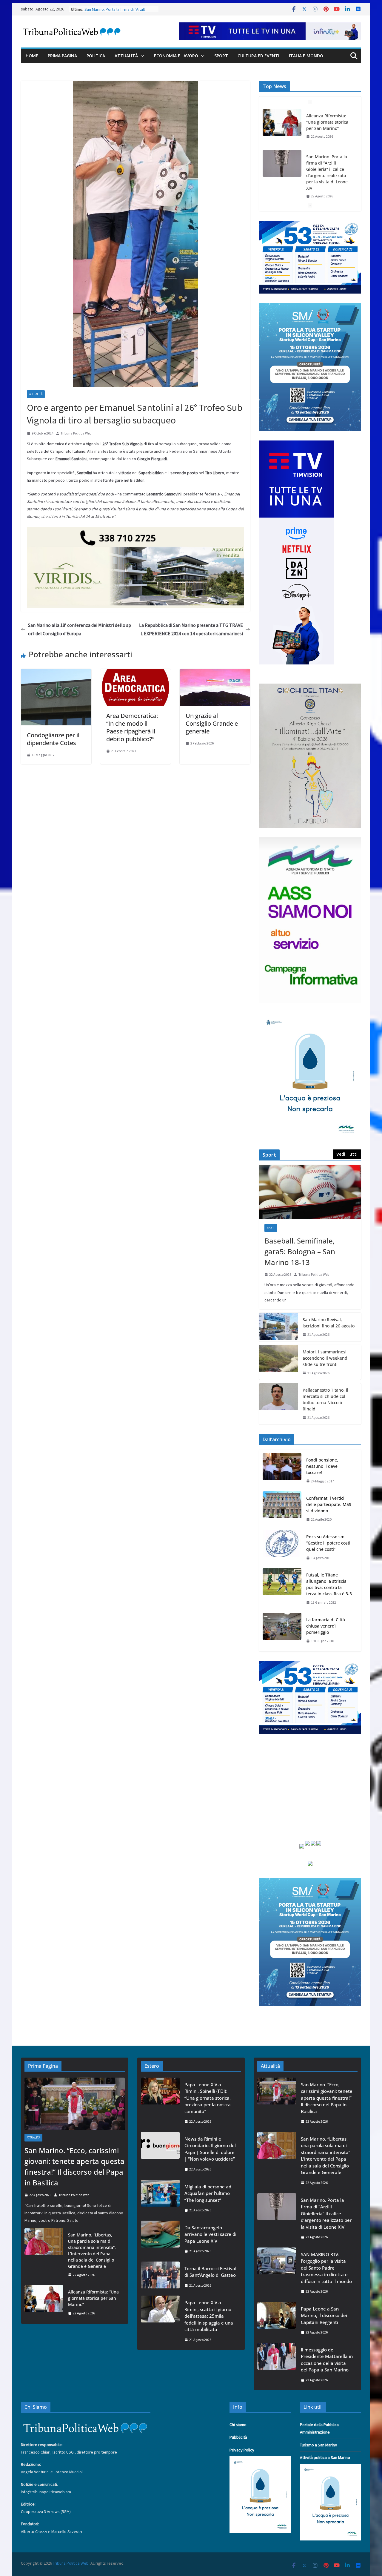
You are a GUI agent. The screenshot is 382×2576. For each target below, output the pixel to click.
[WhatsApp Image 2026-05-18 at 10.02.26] (310, 841)
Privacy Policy (242, 2450)
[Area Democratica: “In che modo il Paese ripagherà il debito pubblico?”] (135, 673)
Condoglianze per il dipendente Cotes (53, 739)
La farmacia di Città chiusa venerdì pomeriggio (326, 1626)
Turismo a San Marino (319, 2445)
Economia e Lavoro (176, 56)
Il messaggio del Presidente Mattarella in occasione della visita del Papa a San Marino (327, 2360)
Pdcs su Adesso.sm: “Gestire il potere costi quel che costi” (328, 1543)
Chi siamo (238, 2425)
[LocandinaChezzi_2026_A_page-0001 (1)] (310, 687)
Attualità (126, 56)
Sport (221, 56)
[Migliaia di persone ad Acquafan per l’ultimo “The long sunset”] (160, 2198)
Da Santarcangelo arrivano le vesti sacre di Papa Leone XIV (210, 2234)
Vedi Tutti (347, 1154)
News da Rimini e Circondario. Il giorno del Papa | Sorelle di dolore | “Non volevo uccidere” (210, 2149)
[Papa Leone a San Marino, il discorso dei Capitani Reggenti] (277, 2321)
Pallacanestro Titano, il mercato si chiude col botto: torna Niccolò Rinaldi (325, 1399)
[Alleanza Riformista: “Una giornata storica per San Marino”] (44, 2303)
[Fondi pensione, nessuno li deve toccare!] (282, 1471)
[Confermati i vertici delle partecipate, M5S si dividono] (282, 1509)
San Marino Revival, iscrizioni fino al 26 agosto (329, 1323)
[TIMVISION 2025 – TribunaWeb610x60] (270, 27)
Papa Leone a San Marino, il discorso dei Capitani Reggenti (324, 2315)
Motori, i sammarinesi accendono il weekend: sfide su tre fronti (326, 1358)
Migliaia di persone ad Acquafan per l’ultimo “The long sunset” (208, 2193)
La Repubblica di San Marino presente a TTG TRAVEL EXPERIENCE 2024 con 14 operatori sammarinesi (191, 629)
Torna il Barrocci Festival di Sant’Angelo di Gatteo (210, 2272)
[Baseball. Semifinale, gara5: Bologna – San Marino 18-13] (310, 1192)
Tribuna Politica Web (76, 433)
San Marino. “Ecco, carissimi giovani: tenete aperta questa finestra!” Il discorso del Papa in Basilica (74, 2166)
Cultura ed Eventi (258, 56)
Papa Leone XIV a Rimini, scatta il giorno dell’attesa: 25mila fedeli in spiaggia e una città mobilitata (209, 2316)
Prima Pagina (62, 56)
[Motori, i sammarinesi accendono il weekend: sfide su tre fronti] (278, 1363)
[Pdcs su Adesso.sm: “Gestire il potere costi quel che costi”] (282, 1547)
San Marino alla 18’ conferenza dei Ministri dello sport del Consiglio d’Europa (80, 629)
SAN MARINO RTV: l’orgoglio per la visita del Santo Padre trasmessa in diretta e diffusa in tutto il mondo (328, 191)
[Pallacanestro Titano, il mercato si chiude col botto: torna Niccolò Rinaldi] (278, 1404)
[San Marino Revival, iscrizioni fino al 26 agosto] (278, 1327)
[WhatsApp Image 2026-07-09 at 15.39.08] (310, 1016)
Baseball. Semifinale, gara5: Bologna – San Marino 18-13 (300, 1251)
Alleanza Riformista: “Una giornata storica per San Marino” (93, 2298)
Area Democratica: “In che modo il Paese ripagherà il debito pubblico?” (132, 727)
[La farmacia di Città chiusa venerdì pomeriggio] (282, 1630)
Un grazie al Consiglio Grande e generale (212, 723)
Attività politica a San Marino (325, 2457)
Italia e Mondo (306, 56)
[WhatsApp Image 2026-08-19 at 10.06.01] (310, 224)
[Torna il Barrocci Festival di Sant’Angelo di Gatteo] (160, 2277)
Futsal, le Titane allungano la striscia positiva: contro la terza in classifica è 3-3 (329, 1584)
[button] (141, 56)
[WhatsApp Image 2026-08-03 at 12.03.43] (310, 307)
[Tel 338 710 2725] (135, 531)
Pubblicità (238, 2437)
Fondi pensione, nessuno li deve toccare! (322, 1466)
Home (32, 56)
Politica (96, 56)
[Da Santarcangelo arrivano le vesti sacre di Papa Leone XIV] (160, 2239)
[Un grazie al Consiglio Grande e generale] (215, 673)
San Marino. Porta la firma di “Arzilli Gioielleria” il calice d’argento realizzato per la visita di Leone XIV (327, 131)
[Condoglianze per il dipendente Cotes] (56, 673)
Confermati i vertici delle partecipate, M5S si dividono (329, 1504)
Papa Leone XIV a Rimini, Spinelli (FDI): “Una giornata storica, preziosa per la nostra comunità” (208, 2098)
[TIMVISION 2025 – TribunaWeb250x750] (296, 444)
